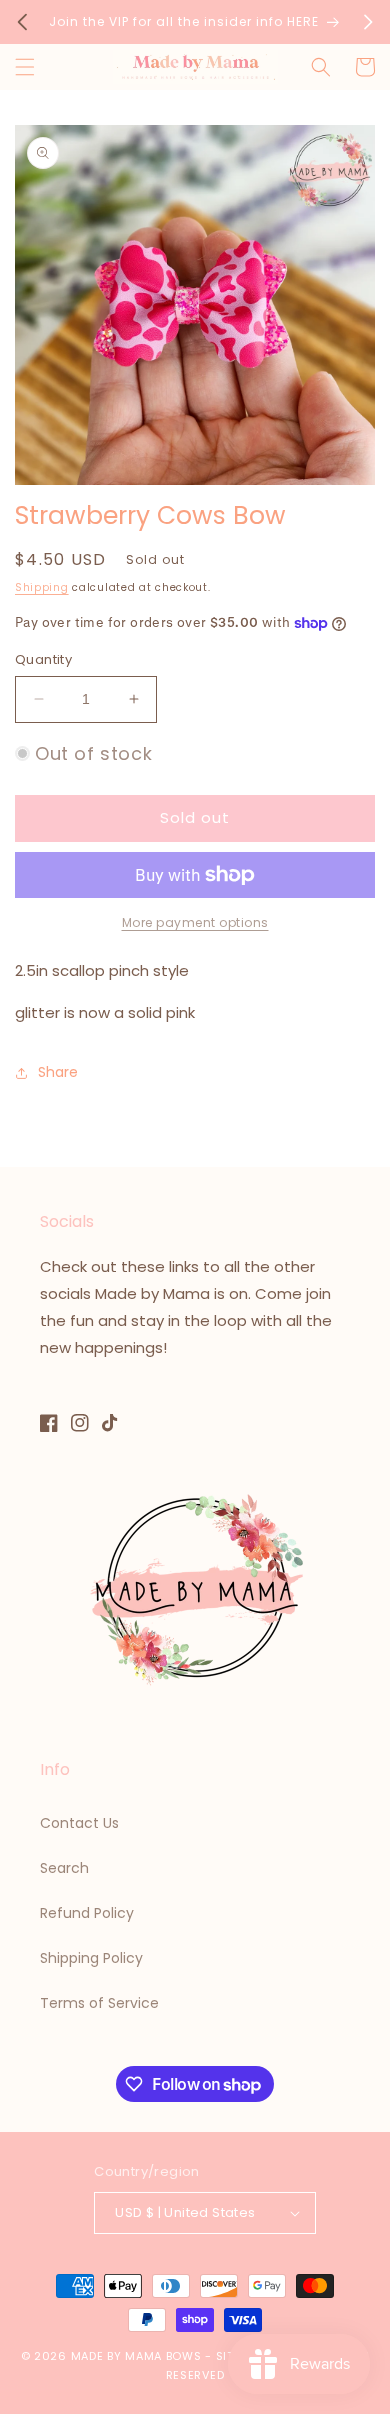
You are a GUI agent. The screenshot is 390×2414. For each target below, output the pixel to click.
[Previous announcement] (22, 22)
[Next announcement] (368, 22)
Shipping (42, 587)
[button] (25, 67)
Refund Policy (87, 1913)
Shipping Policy (91, 1958)
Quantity (43, 659)
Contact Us (79, 1823)
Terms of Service (99, 2003)
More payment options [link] (195, 922)
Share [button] (58, 1072)
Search (64, 1868)
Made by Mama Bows (136, 2356)
